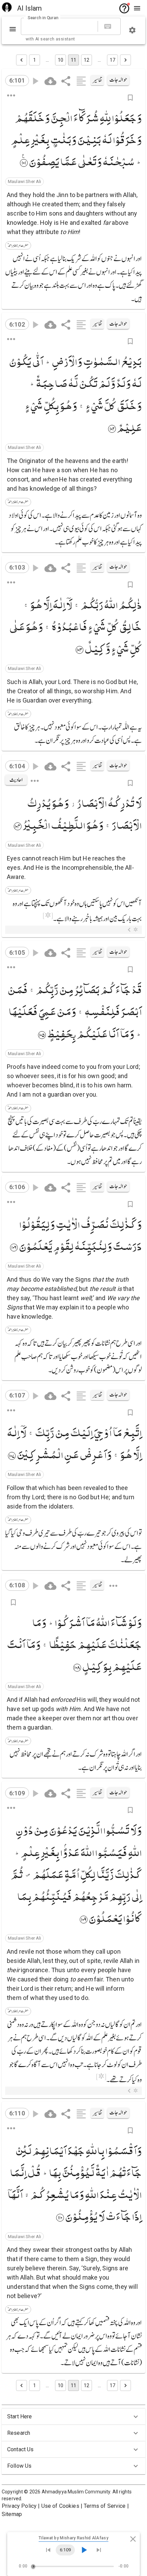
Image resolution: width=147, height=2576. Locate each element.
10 (61, 60)
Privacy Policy (19, 2506)
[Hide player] (133, 2539)
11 (73, 60)
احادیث (16, 780)
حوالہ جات (118, 80)
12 (86, 60)
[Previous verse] (48, 2550)
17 (112, 60)
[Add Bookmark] (130, 98)
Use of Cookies (60, 2506)
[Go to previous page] (22, 60)
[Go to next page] (125, 60)
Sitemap (12, 2514)
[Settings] (132, 30)
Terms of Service (105, 2506)
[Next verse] (99, 2550)
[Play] (84, 2550)
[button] (24, 182)
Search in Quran (43, 18)
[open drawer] (137, 8)
